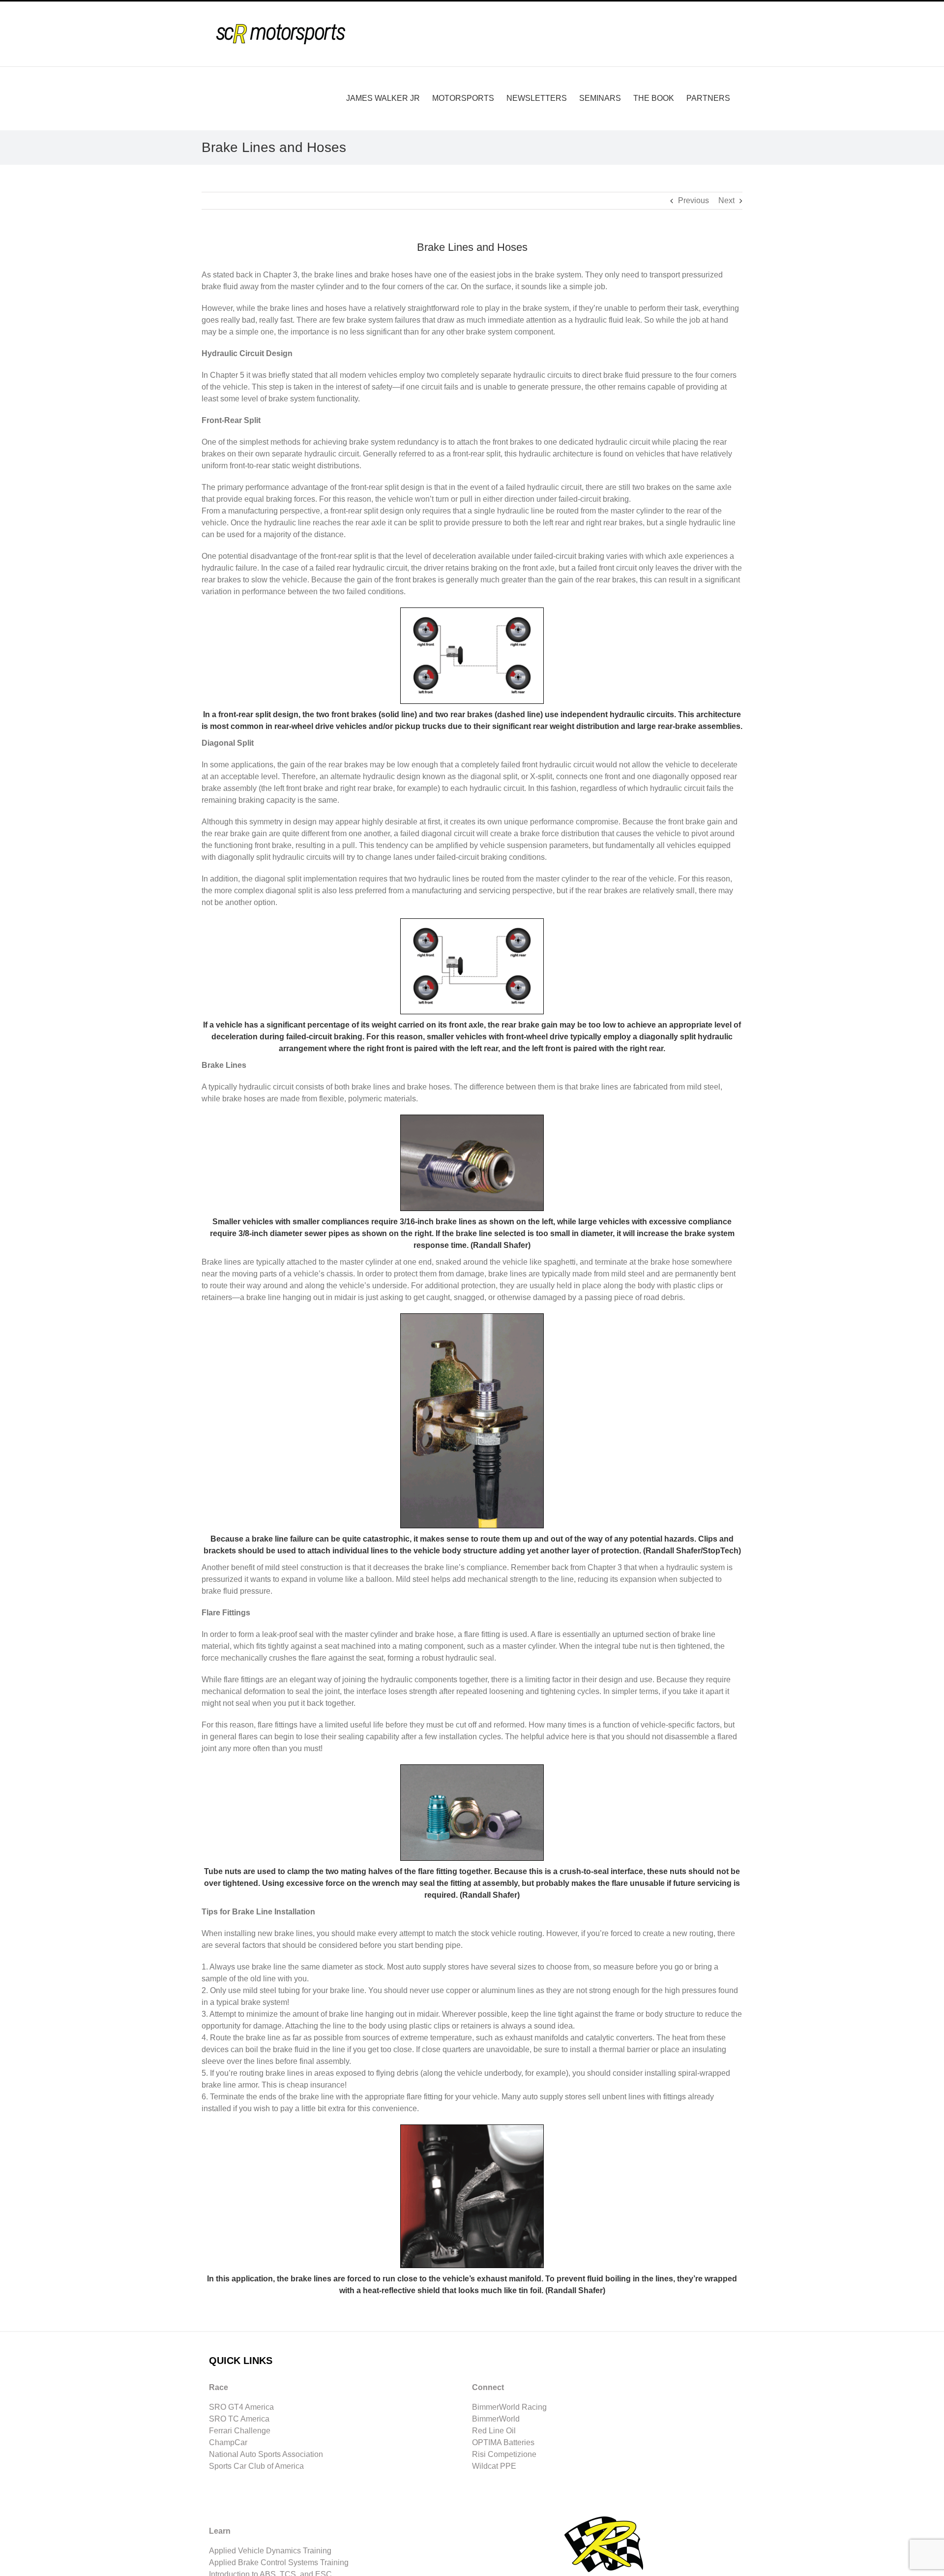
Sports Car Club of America (256, 2466)
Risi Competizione (504, 2454)
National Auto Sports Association (266, 2454)
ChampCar (228, 2442)
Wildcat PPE (494, 2466)
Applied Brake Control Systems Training (279, 2562)
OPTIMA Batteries (503, 2442)
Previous (693, 200)
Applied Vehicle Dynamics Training (270, 2551)
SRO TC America (239, 2419)
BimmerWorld (496, 2419)
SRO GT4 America (241, 2407)
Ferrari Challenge (240, 2431)
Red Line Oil (494, 2431)
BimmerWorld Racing (509, 2407)
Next (726, 200)
